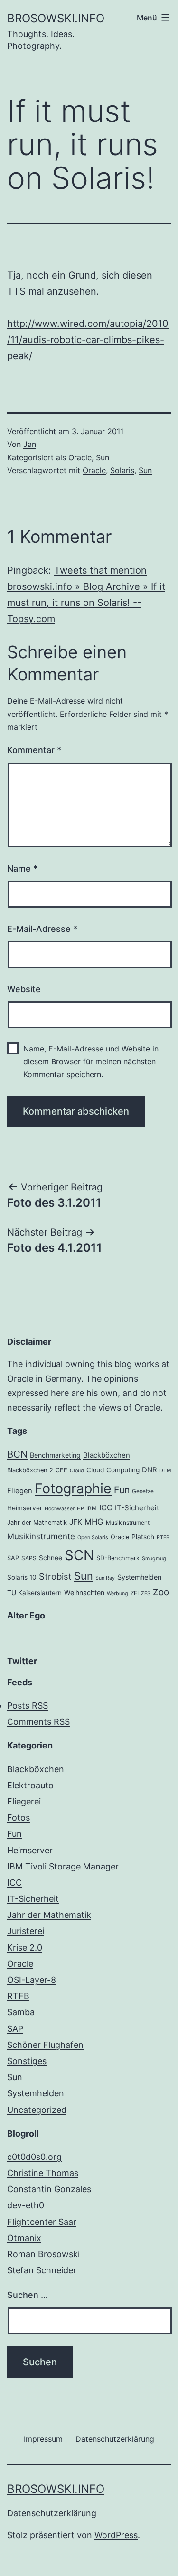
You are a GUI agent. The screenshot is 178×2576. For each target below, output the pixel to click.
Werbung (117, 1594)
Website (24, 989)
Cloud (77, 1471)
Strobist (55, 1576)
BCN (17, 1454)
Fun (122, 1490)
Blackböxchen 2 (30, 1470)
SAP (13, 1558)
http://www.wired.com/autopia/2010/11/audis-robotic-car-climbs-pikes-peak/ (88, 340)
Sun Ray (105, 1578)
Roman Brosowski (43, 2254)
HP (80, 1509)
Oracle (80, 457)
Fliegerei (24, 1801)
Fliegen (20, 1491)
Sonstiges (27, 2061)
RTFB (163, 1538)
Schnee (51, 1558)
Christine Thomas (43, 2173)
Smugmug (154, 1558)
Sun (103, 457)
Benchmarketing (55, 1455)
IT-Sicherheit (137, 1508)
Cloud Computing (113, 1470)
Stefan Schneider (42, 2270)
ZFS (146, 1594)
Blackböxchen (107, 1455)
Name (22, 869)
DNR (150, 1470)
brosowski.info (56, 18)
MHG (94, 1522)
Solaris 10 (22, 1577)
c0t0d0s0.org (34, 2157)
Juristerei (26, 1931)
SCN (79, 1555)
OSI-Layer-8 (32, 1980)
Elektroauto (30, 1785)
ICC (106, 1507)
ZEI (135, 1593)
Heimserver (25, 1508)
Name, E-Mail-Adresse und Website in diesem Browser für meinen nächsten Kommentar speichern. (91, 1061)
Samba (21, 2012)
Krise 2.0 (25, 1948)
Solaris (122, 470)
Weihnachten (84, 1593)
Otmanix (24, 2238)
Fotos (19, 1818)
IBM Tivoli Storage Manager (63, 1866)
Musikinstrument (128, 1523)
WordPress (116, 2535)
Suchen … (28, 2295)
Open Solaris (93, 1538)
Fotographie (73, 1488)
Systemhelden (139, 1577)
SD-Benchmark (118, 1558)
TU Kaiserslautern (34, 1593)
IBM (92, 1508)
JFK (76, 1522)
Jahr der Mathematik (37, 1522)
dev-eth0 (26, 2205)
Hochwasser (60, 1509)
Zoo (161, 1592)
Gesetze (143, 1491)
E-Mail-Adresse (42, 929)
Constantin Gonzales (49, 2189)
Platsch (143, 1537)
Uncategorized (37, 2110)
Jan (30, 444)
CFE (61, 1470)
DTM (165, 1471)
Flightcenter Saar (42, 2222)
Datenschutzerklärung (52, 2513)
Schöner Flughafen (45, 2045)
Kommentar (34, 750)
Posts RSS (28, 1706)
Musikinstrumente (41, 1536)
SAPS (29, 1558)
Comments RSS (38, 1722)
